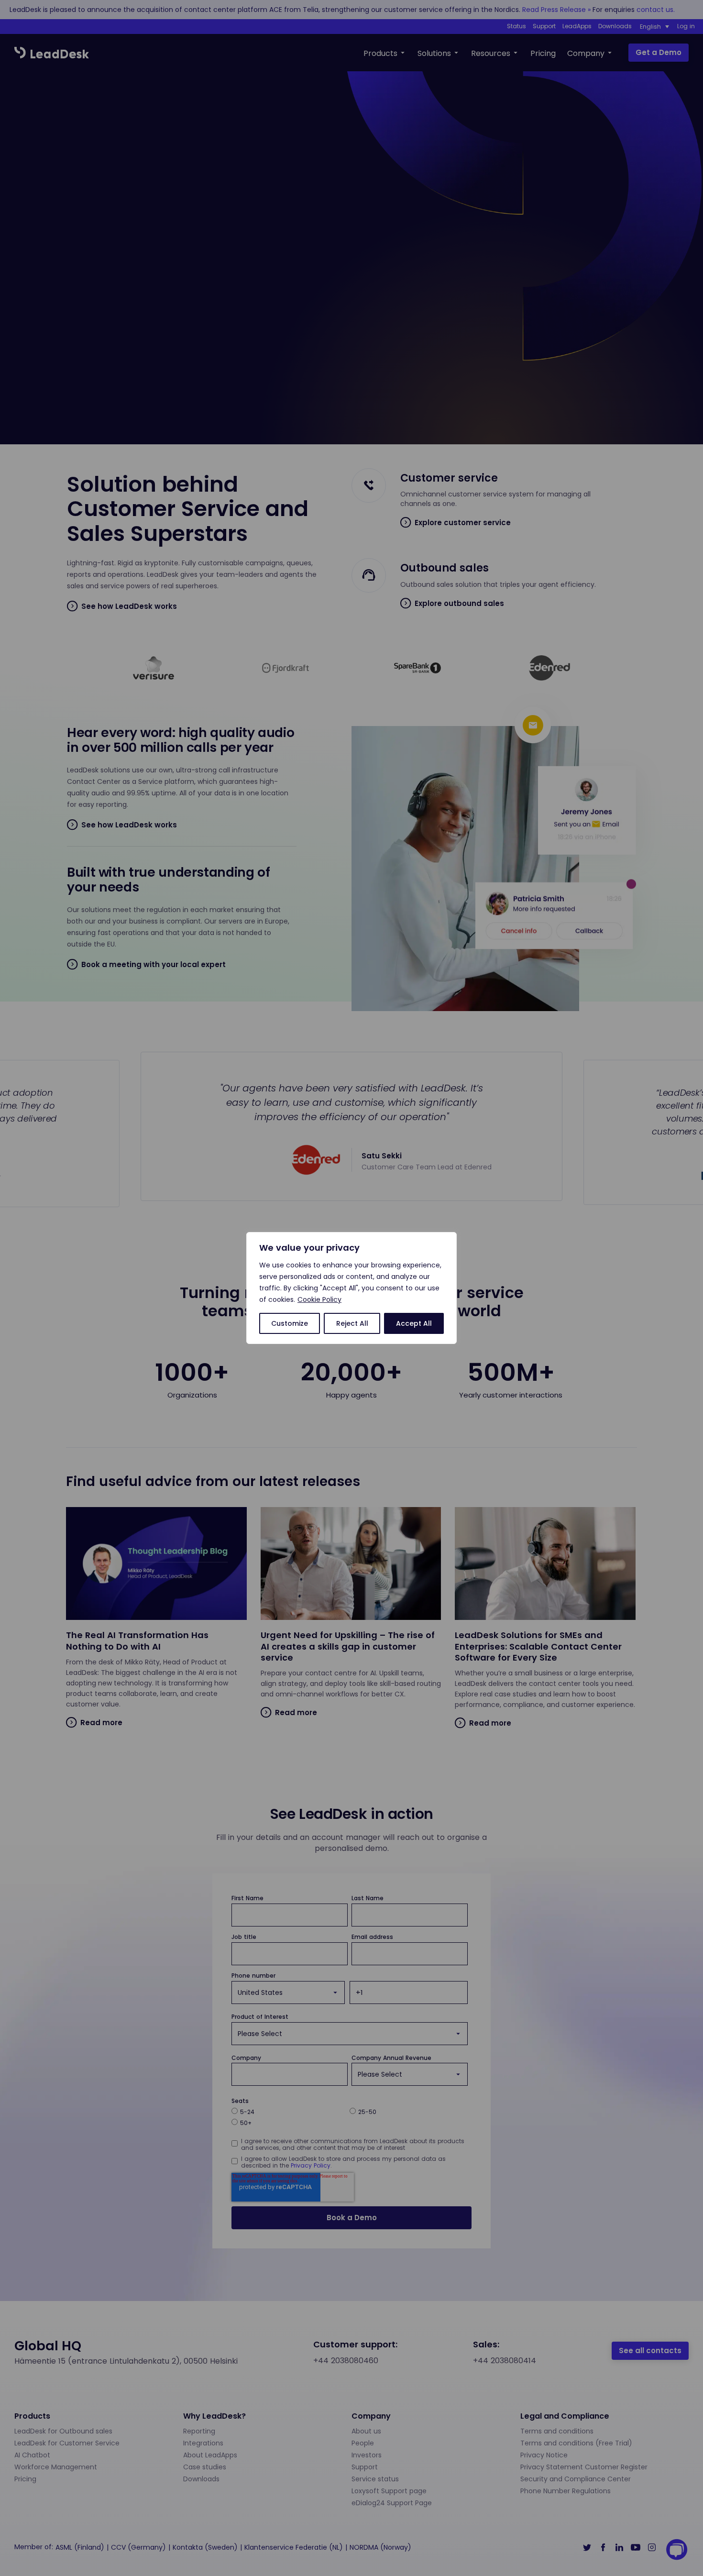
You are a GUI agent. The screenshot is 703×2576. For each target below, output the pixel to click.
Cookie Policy (319, 1299)
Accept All (414, 1323)
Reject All (352, 1323)
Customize (290, 1323)
